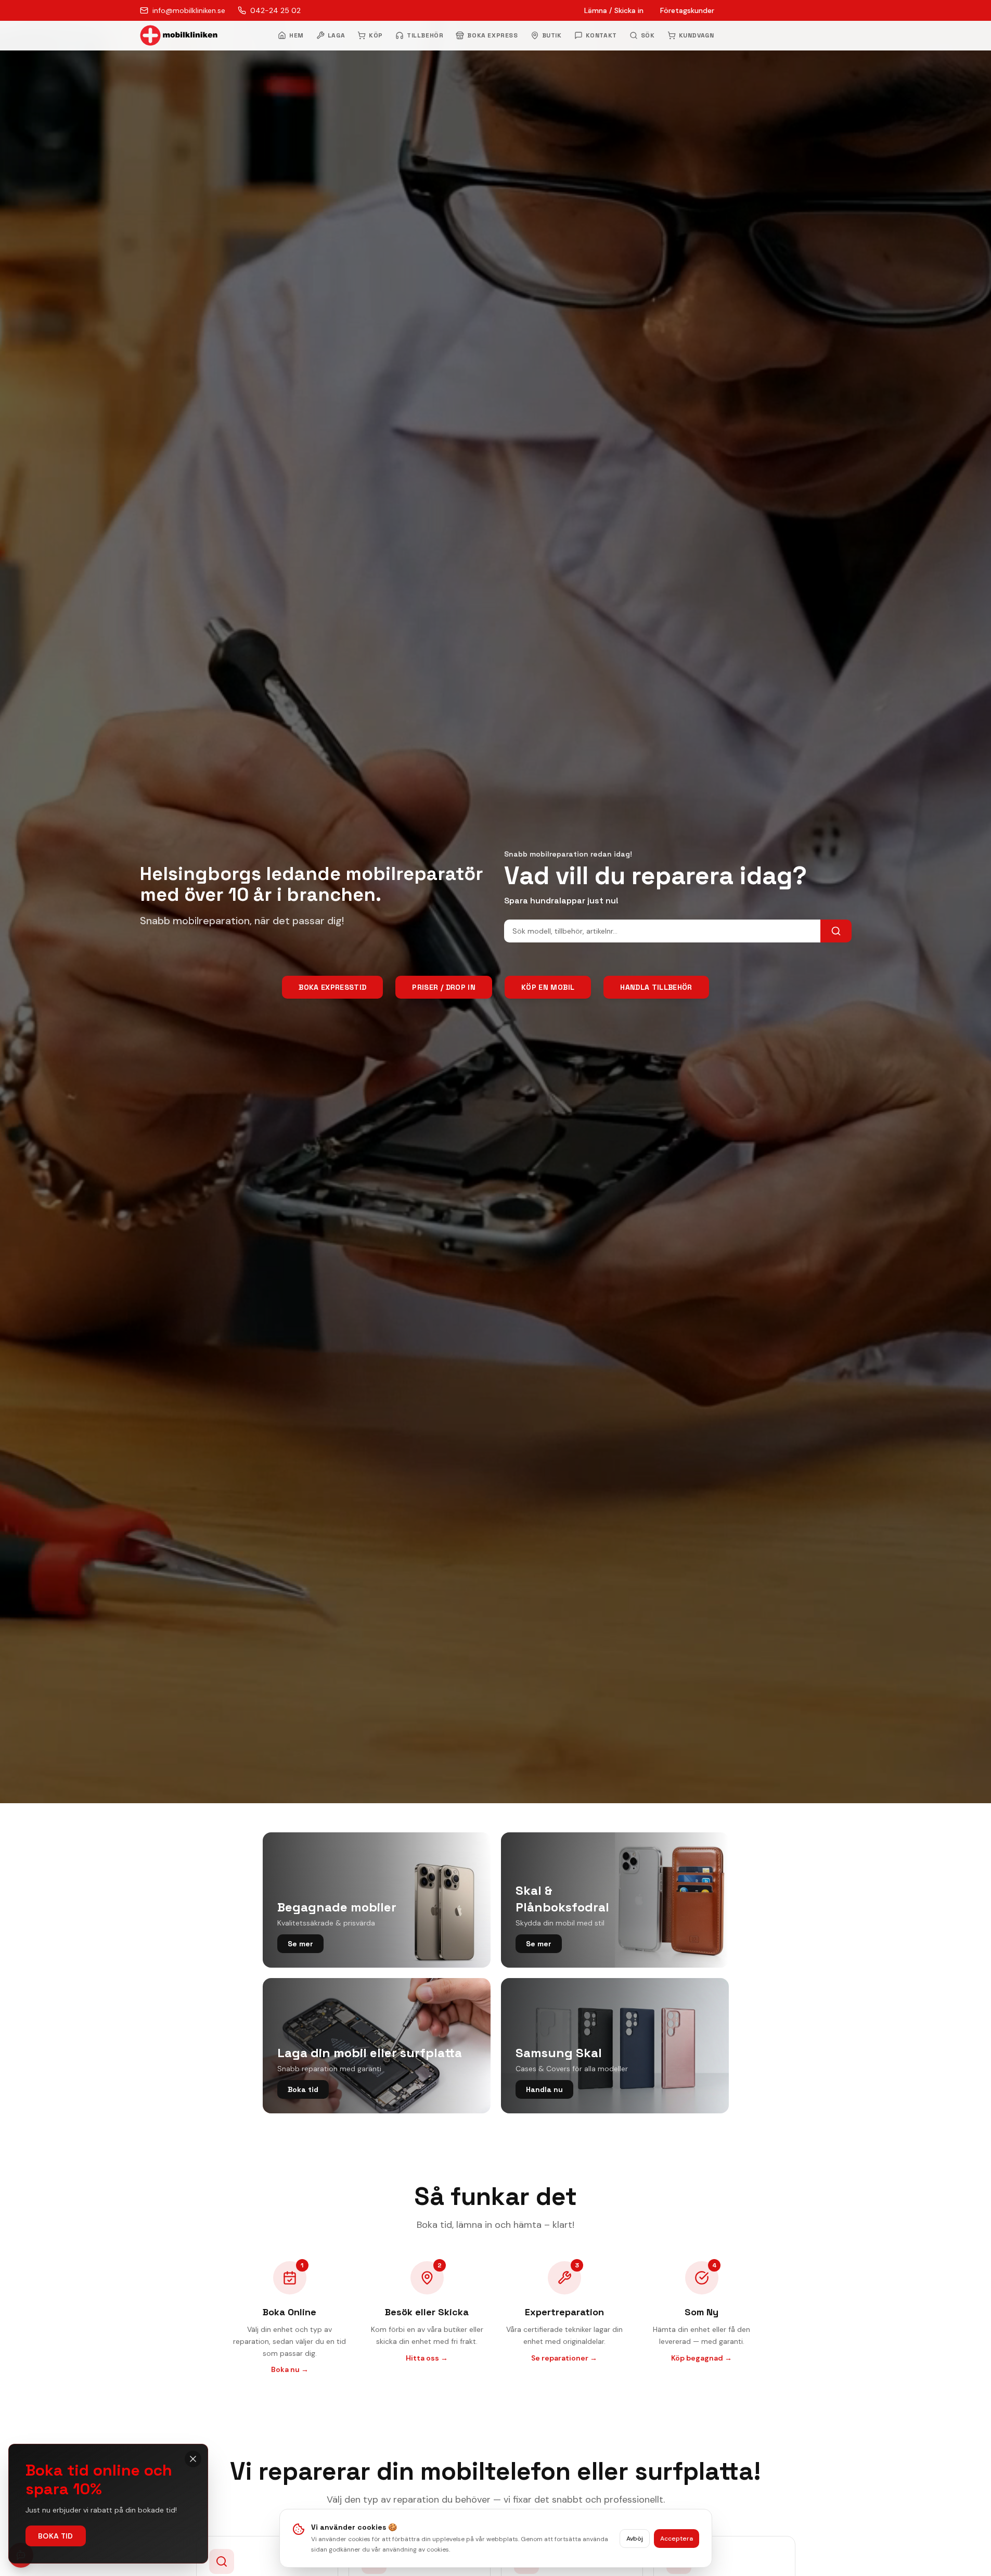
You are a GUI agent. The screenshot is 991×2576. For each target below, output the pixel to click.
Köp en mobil (548, 987)
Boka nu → (290, 2369)
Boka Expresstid (332, 987)
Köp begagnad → (702, 2358)
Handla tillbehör (656, 987)
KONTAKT (601, 35)
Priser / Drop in (444, 987)
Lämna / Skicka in (614, 10)
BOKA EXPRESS (492, 35)
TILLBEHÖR (425, 35)
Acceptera (677, 2539)
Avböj (635, 2539)
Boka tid (56, 2536)
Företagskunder (687, 10)
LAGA (336, 35)
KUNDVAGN (697, 35)
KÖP (376, 35)
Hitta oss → (427, 2358)
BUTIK (552, 35)
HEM (297, 35)
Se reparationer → (564, 2358)
